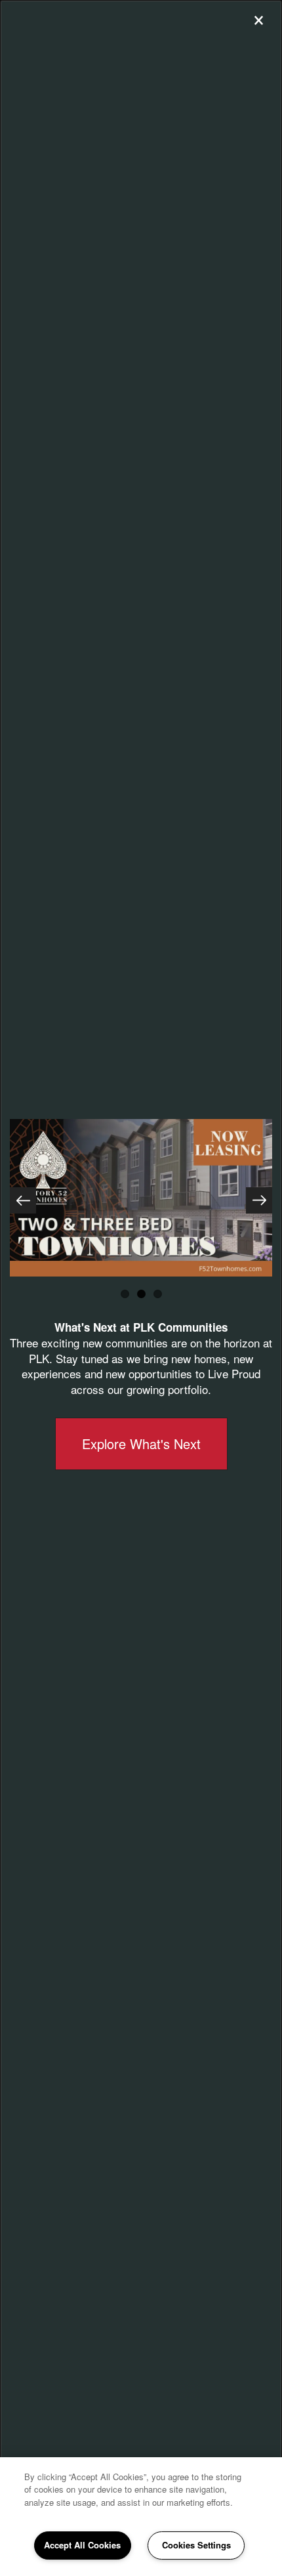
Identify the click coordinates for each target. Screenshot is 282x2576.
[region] (141, 2517)
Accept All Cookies (82, 2545)
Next (259, 1200)
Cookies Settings (196, 2545)
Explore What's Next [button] (141, 1444)
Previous (23, 1200)
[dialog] (141, 1288)
